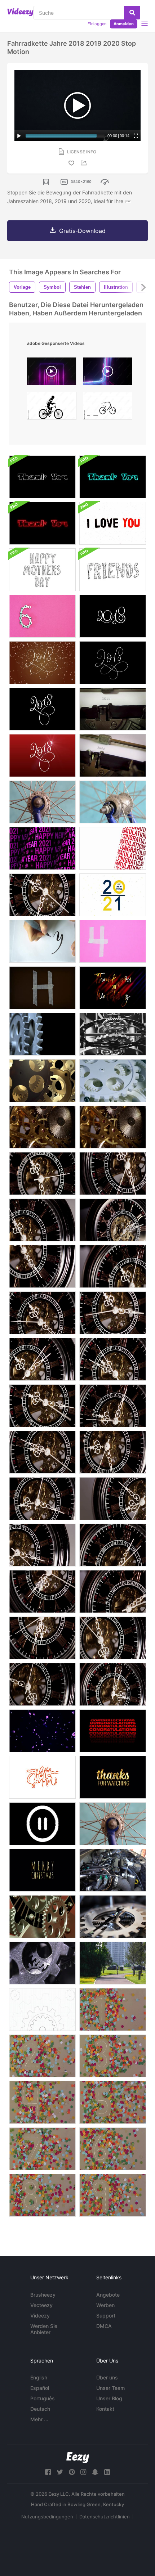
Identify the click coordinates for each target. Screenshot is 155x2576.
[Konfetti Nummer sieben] (42, 2149)
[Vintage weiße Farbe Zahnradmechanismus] (113, 1081)
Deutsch (40, 2409)
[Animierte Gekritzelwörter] (113, 570)
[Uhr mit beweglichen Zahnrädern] (113, 1917)
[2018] (113, 616)
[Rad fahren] (42, 802)
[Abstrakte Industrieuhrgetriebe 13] (42, 1081)
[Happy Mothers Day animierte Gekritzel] (42, 570)
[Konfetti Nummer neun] (113, 2195)
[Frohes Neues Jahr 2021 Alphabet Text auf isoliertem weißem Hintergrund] (113, 895)
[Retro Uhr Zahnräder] (42, 1917)
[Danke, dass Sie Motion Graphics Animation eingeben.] (42, 477)
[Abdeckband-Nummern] (113, 941)
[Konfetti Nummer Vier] (42, 2102)
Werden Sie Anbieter (44, 2329)
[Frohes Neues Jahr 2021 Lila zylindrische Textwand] (42, 848)
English (39, 2377)
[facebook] (48, 2472)
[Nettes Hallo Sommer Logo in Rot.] (42, 1777)
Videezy (40, 2316)
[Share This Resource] (85, 163)
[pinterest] (72, 2472)
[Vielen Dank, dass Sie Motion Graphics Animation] (113, 477)
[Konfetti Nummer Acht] (42, 2195)
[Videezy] (20, 12)
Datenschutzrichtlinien (105, 2517)
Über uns (107, 2377)
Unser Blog (109, 2398)
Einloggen (97, 24)
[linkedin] (107, 2472)
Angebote (108, 2295)
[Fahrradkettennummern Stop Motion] (42, 616)
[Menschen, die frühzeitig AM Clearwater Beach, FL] (113, 1963)
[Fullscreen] (136, 136)
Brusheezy (43, 2295)
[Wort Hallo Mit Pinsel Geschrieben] (42, 941)
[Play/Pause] (19, 136)
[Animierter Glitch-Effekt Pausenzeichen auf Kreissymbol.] (42, 1824)
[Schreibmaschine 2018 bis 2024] (113, 756)
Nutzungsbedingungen (47, 2517)
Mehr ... (39, 2419)
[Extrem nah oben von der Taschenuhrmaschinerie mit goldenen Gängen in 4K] (42, 1127)
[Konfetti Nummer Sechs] (113, 2149)
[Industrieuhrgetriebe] (113, 1034)
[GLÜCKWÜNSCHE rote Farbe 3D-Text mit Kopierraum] (113, 848)
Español (40, 2388)
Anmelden (124, 24)
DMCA (104, 2326)
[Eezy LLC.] (78, 2458)
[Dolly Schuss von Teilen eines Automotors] (113, 1870)
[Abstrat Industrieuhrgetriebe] (42, 1034)
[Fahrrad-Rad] (113, 1824)
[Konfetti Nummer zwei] (42, 2056)
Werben (105, 2305)
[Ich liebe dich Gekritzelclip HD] (113, 523)
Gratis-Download (82, 231)
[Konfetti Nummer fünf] (113, 2102)
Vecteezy (41, 2305)
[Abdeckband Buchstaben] (42, 988)
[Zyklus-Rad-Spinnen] (113, 802)
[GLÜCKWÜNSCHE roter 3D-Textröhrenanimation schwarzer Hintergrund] (113, 1731)
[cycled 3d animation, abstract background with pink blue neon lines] (108, 373)
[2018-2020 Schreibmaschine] (113, 709)
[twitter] (60, 2472)
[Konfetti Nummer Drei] (113, 2056)
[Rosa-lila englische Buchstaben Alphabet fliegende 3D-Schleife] (42, 1731)
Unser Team (110, 2388)
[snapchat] (95, 2472)
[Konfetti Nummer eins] (113, 2009)
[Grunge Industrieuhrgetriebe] (42, 1963)
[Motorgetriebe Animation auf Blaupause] (42, 2009)
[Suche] (132, 13)
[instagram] (83, 2472)
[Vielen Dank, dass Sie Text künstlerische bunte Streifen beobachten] (113, 988)
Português (43, 2398)
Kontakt (105, 2409)
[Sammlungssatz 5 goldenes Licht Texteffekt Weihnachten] (42, 1870)
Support (106, 2316)
